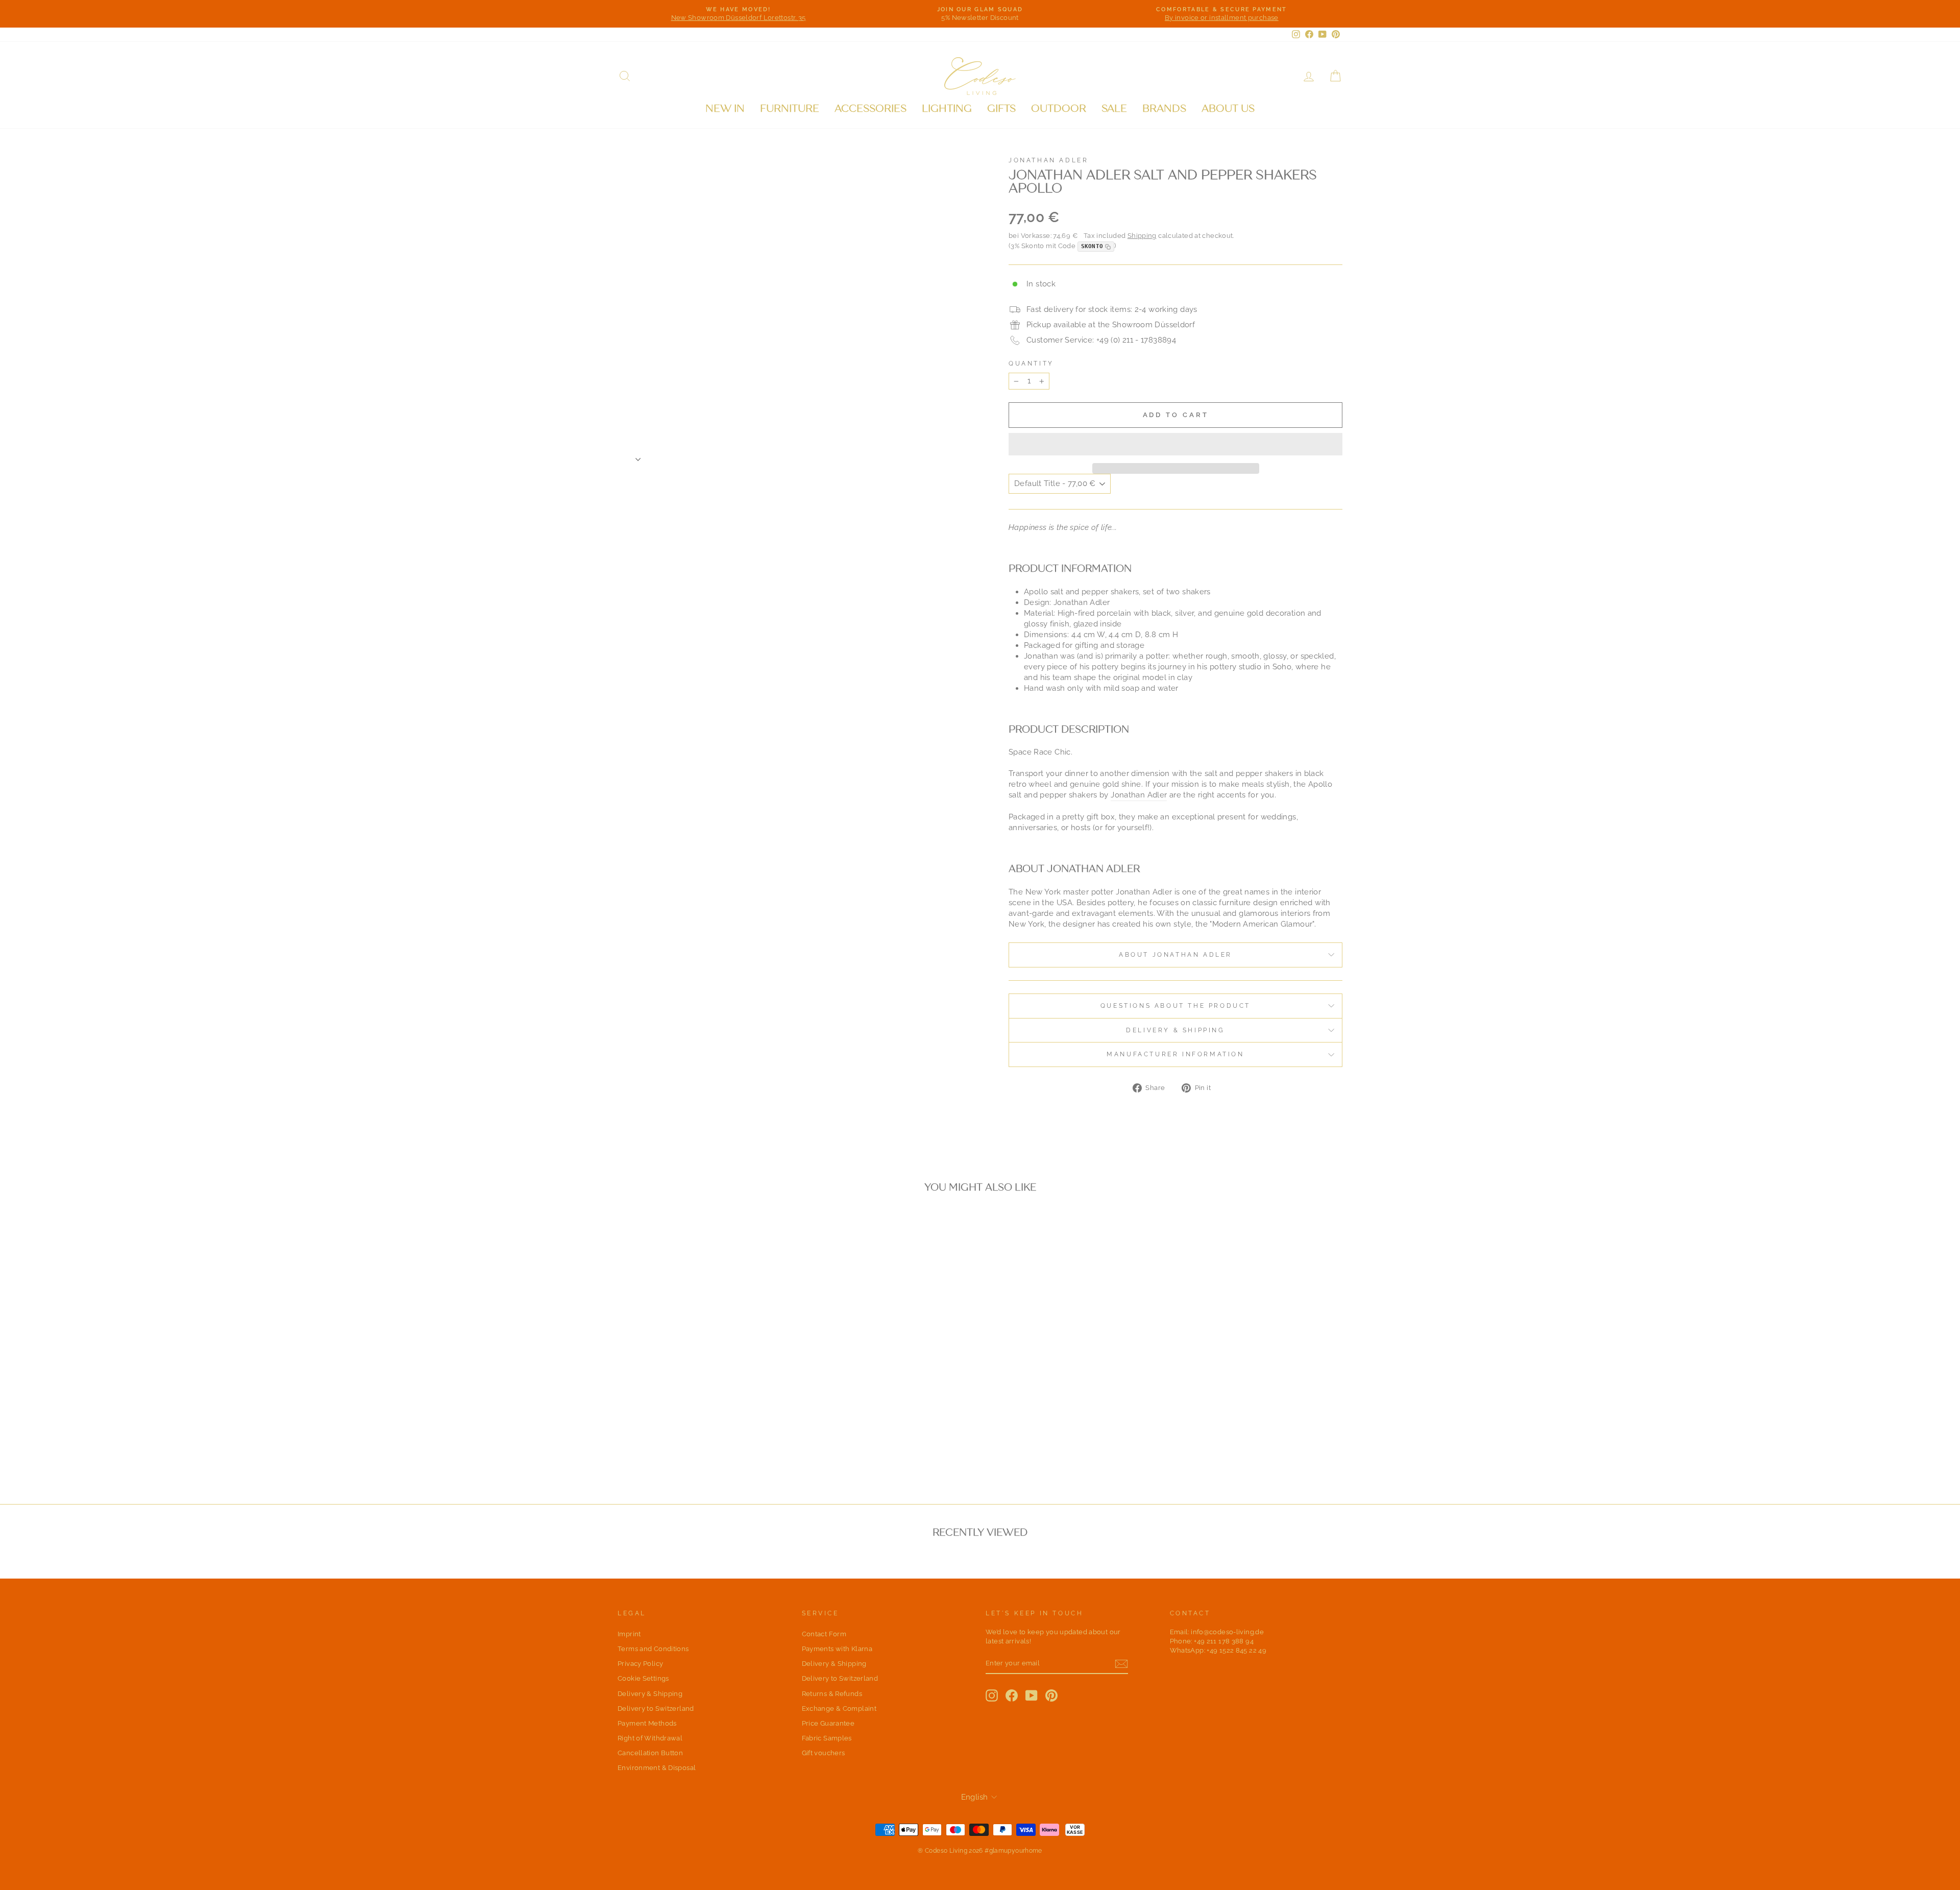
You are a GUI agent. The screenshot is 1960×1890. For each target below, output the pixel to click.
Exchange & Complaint (839, 1709)
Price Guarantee (828, 1723)
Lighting (947, 108)
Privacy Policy (640, 1664)
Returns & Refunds (832, 1694)
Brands (1164, 108)
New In (725, 108)
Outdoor (1059, 108)
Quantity (1031, 364)
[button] (1175, 444)
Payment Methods (647, 1723)
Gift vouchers (824, 1753)
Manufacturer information (1175, 1054)
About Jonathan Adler (1175, 955)
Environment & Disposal (657, 1768)
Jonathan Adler (1048, 160)
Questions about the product (1175, 1006)
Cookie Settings (643, 1678)
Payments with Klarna (837, 1649)
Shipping (1142, 236)
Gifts (1001, 108)
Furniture (790, 108)
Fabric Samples (827, 1738)
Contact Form (824, 1634)
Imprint (629, 1634)
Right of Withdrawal (650, 1738)
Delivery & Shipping (1175, 1030)
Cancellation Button (650, 1753)
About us (1228, 108)
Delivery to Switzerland (656, 1709)
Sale (1114, 108)
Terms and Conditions (653, 1649)
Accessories (871, 108)
